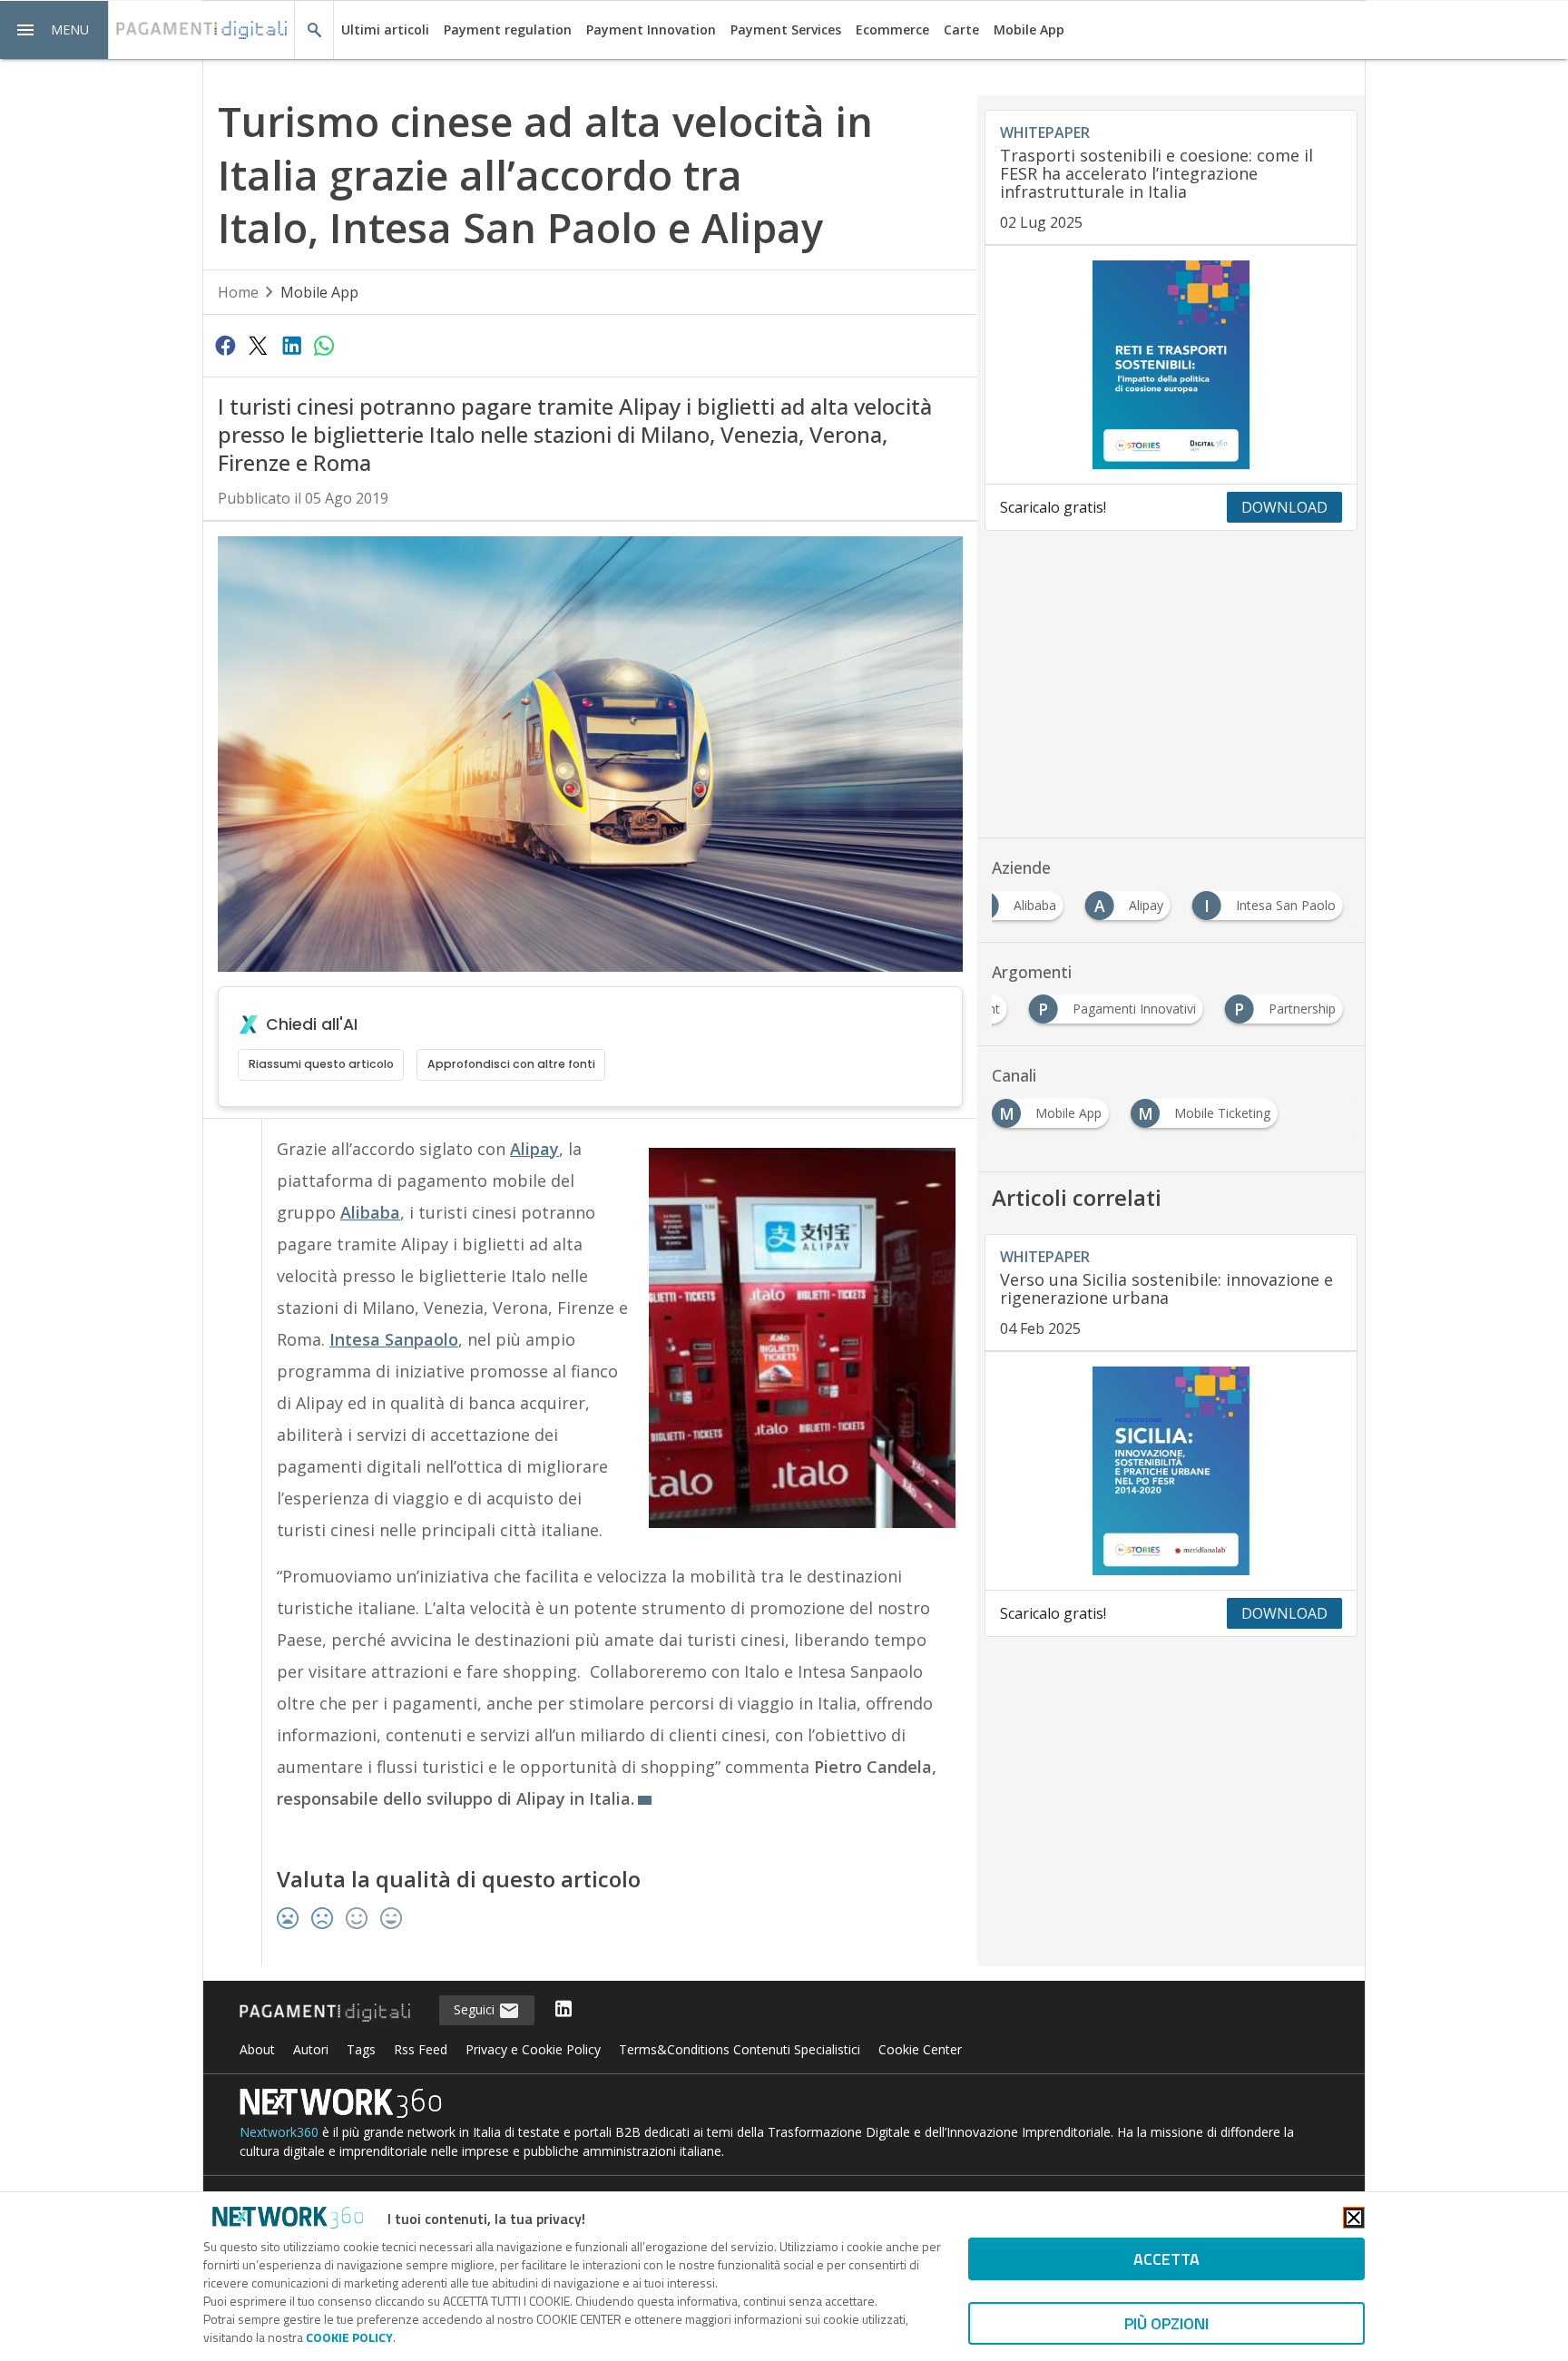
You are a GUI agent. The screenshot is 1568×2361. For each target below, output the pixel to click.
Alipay (534, 1149)
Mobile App (1029, 29)
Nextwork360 (279, 2132)
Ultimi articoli (385, 29)
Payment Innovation (651, 29)
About (257, 2049)
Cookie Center (920, 2049)
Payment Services (786, 29)
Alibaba (370, 1212)
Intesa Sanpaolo (394, 1339)
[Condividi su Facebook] (225, 345)
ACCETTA (1166, 2259)
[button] (54, 30)
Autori (311, 2049)
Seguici (476, 2009)
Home (238, 292)
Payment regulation (508, 29)
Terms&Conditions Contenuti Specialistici (740, 2049)
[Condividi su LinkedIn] (291, 345)
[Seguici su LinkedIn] (563, 2010)
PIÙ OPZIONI (1166, 2323)
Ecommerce (892, 29)
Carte (961, 29)
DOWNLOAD (1284, 507)
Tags (361, 2049)
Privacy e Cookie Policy (533, 2049)
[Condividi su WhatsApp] (324, 345)
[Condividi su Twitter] (258, 345)
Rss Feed (421, 2049)
